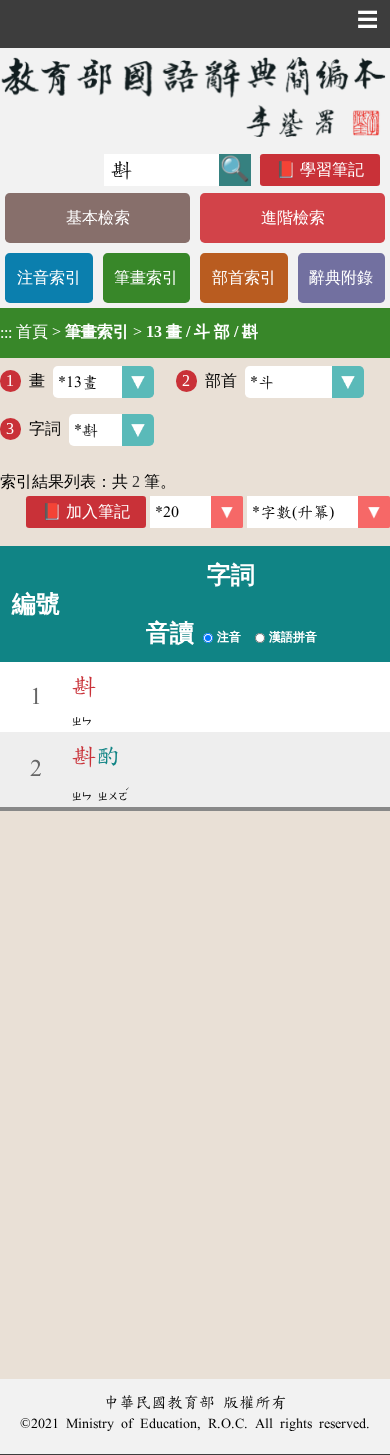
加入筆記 (98, 511)
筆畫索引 (146, 277)
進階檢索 (293, 217)
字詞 (45, 428)
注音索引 (49, 277)
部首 (221, 380)
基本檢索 (98, 217)
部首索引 (244, 277)
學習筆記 (332, 169)
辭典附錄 (341, 277)
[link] (318, 512)
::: (6, 332)
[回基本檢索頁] (195, 96)
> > (129, 332)
